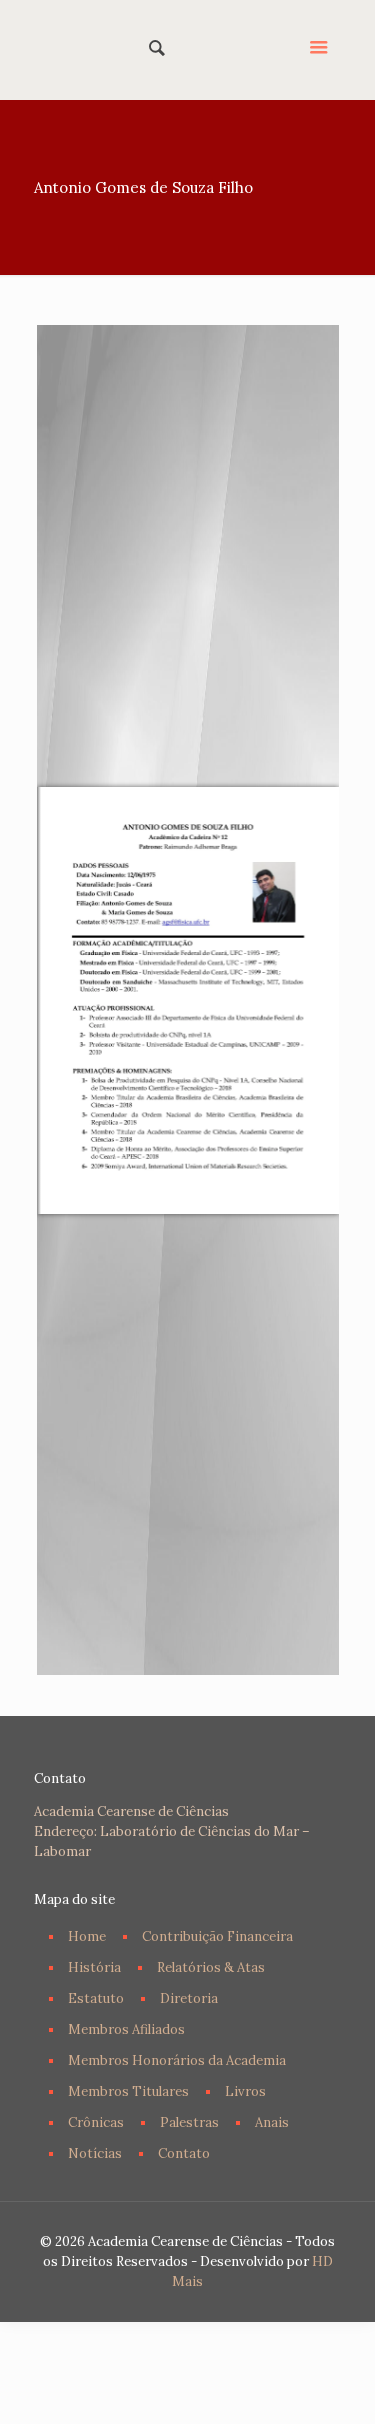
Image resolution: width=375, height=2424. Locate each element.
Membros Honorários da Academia (177, 2060)
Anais (272, 2122)
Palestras (189, 2122)
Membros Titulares (128, 2091)
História (94, 1967)
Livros (245, 2091)
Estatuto (96, 1998)
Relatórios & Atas (211, 1967)
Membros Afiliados (126, 2029)
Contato (184, 2153)
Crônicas (96, 2122)
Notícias (95, 2153)
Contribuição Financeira (217, 1936)
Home (87, 1936)
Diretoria (189, 1998)
